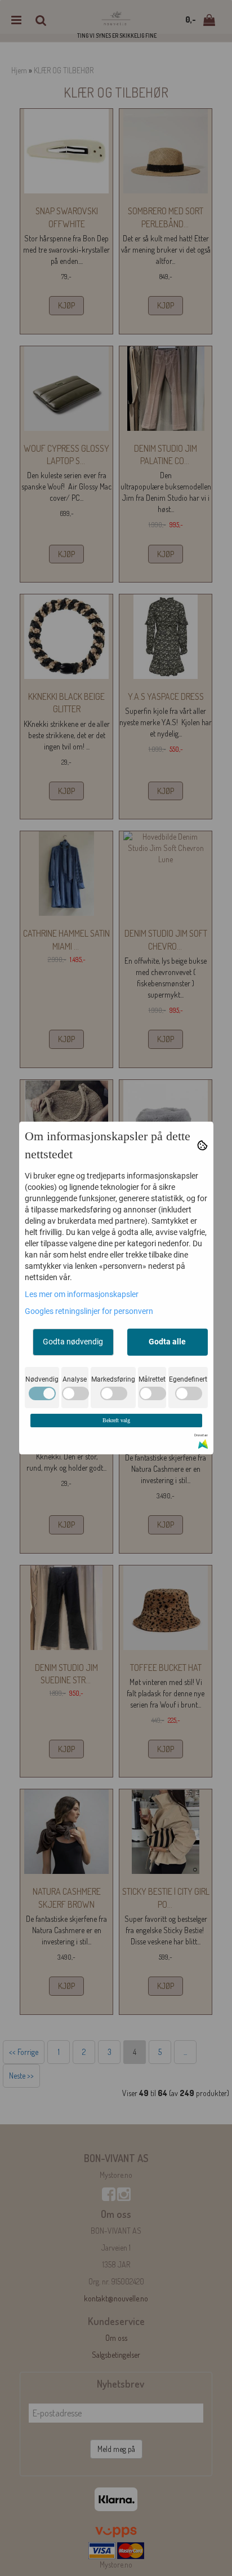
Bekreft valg (116, 1420)
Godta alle (167, 1342)
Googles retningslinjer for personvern (89, 1311)
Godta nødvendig (73, 1342)
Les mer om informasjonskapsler (82, 1294)
